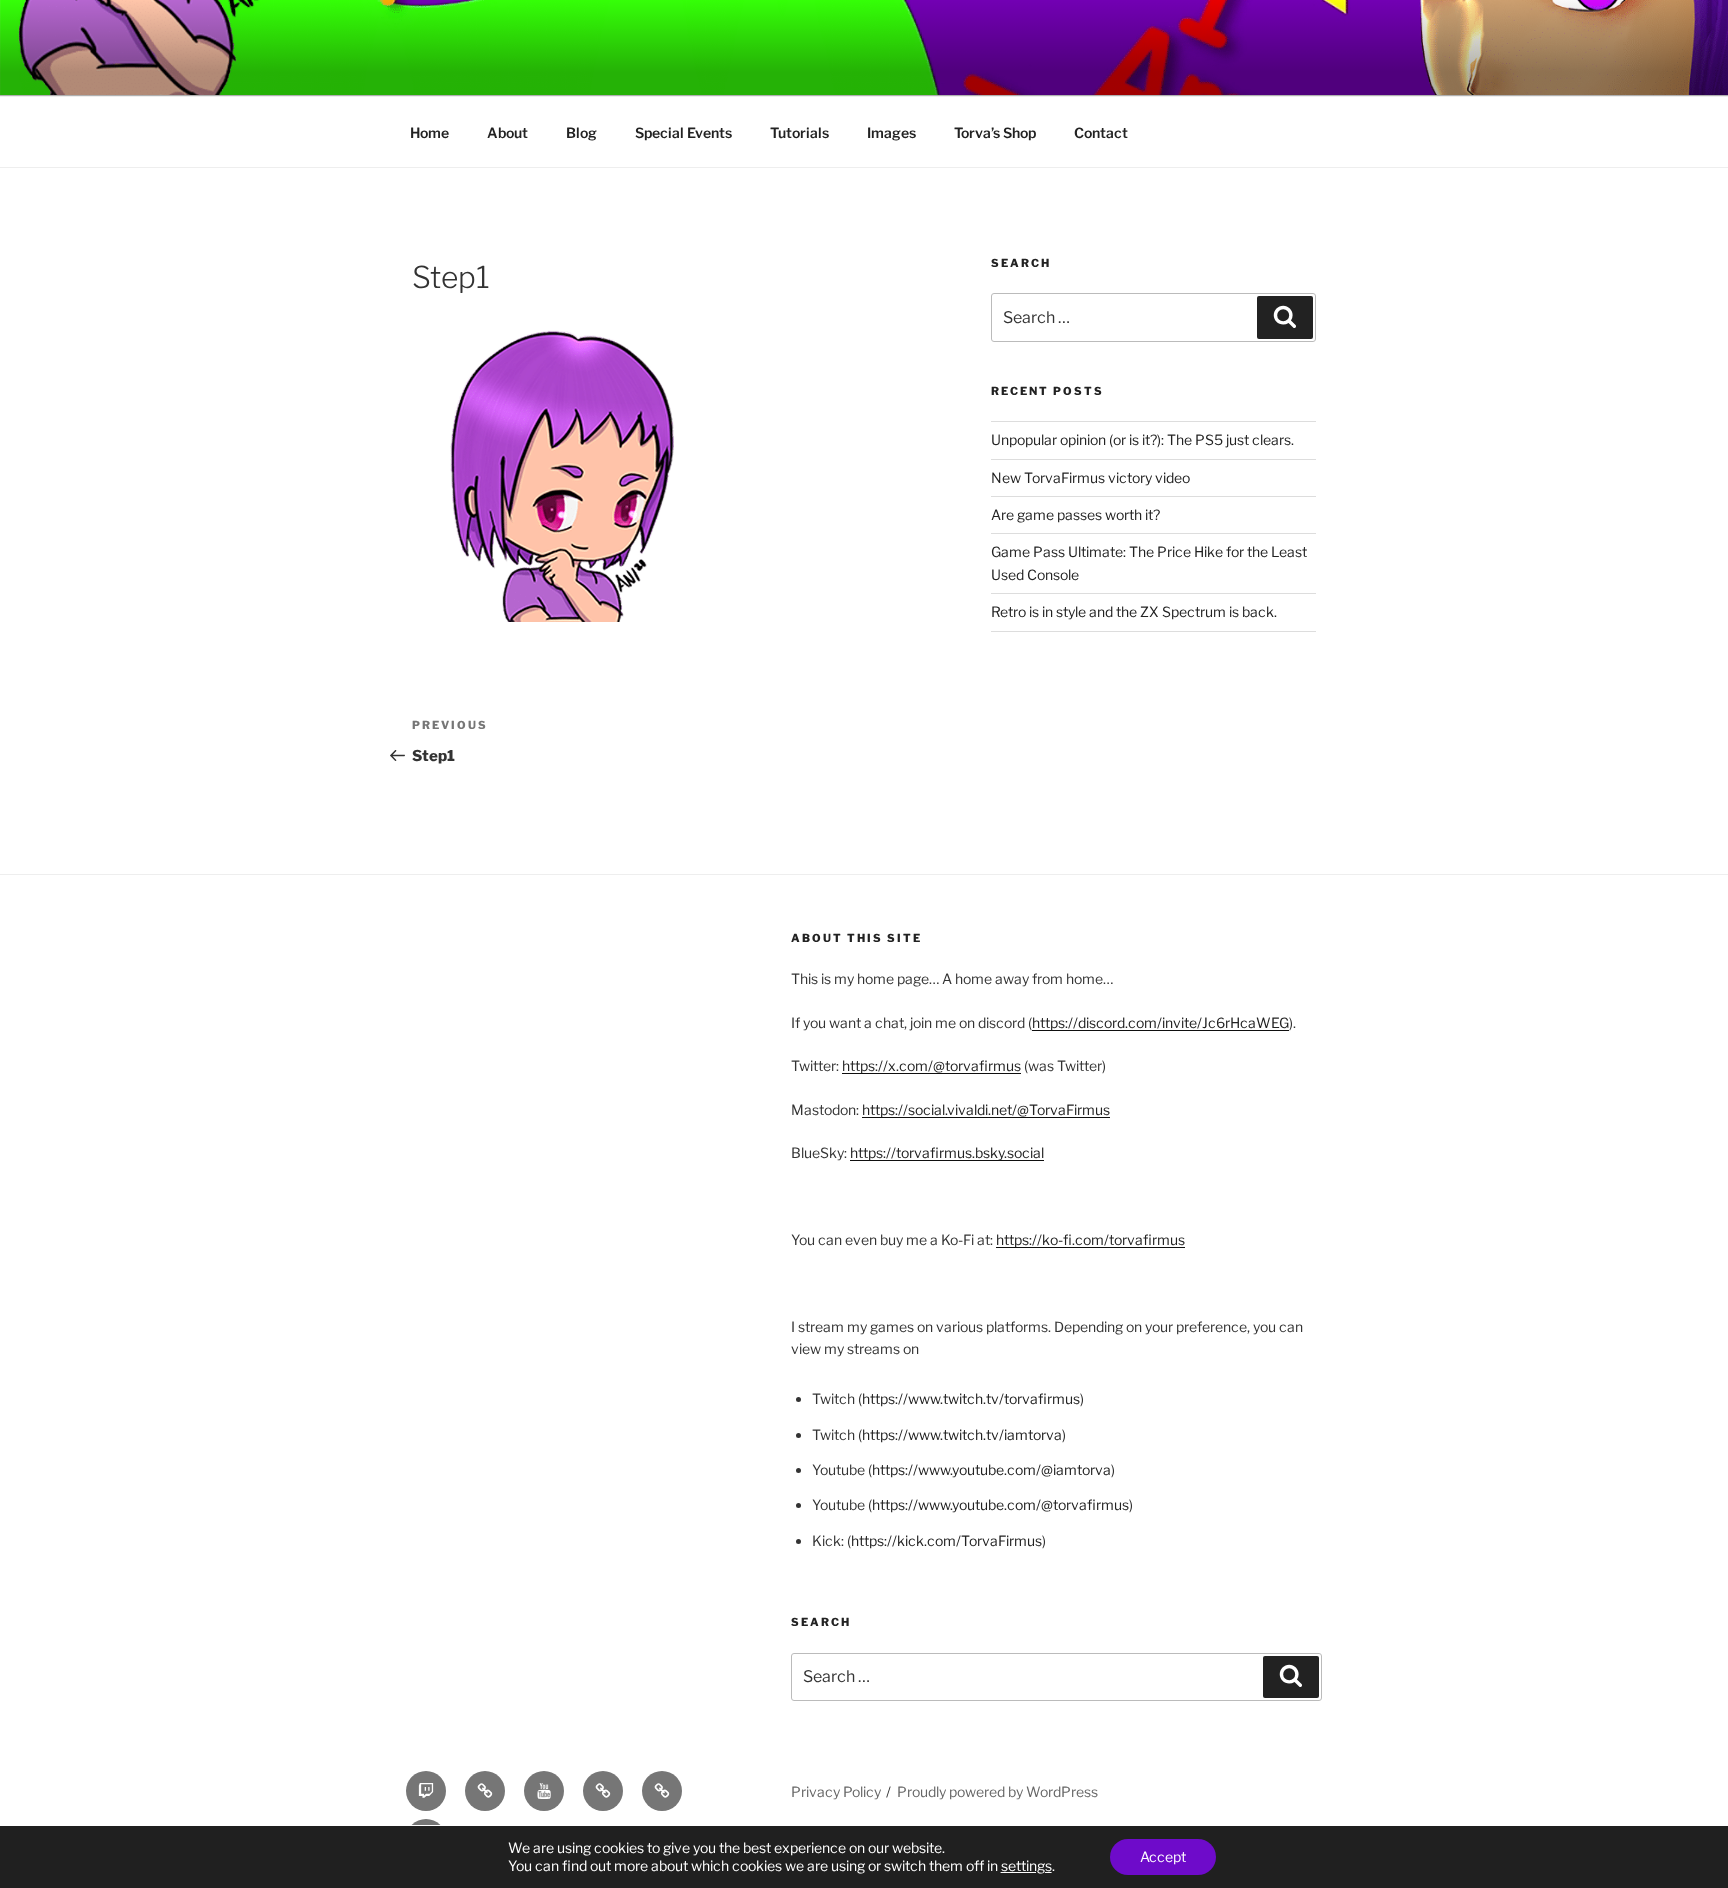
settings (1026, 1865)
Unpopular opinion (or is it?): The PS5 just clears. (1142, 439)
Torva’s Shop (995, 132)
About (507, 132)
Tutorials (799, 132)
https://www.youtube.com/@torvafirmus (1000, 1504)
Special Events (683, 132)
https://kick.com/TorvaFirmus (946, 1540)
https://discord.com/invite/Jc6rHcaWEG (1160, 1022)
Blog (581, 132)
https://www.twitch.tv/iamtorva (962, 1434)
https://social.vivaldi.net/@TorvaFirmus (986, 1109)
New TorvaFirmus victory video (1090, 477)
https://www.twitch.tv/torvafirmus (971, 1398)
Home (429, 132)
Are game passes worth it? (1075, 514)
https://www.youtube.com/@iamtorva (991, 1469)
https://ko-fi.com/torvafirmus (1090, 1239)
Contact (1101, 132)
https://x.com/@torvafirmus (931, 1065)
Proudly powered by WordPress (997, 1791)
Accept (1163, 1856)
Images (891, 132)
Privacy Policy (836, 1791)
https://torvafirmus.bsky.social (947, 1152)
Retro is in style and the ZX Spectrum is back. (1134, 611)
